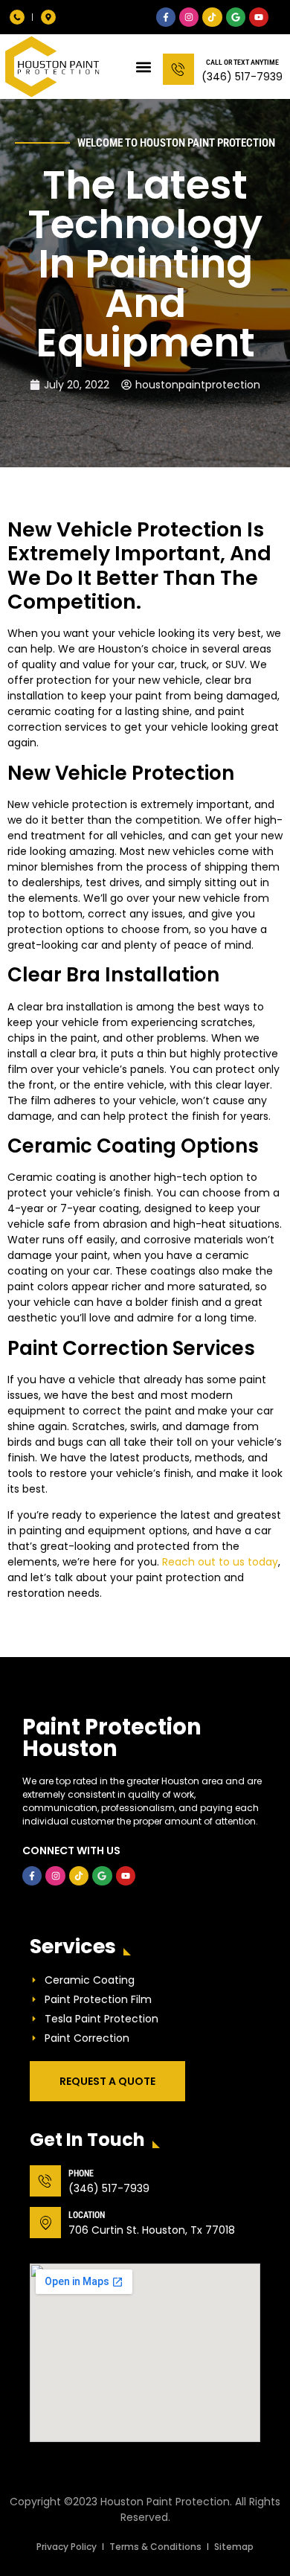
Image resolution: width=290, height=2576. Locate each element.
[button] (143, 67)
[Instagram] (189, 17)
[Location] (45, 2223)
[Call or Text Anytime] (178, 69)
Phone (81, 2173)
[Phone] (45, 2181)
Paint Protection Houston (112, 1738)
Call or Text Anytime (242, 62)
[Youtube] (259, 17)
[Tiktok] (212, 17)
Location (87, 2215)
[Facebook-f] (166, 17)
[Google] (236, 17)
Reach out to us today (220, 1562)
